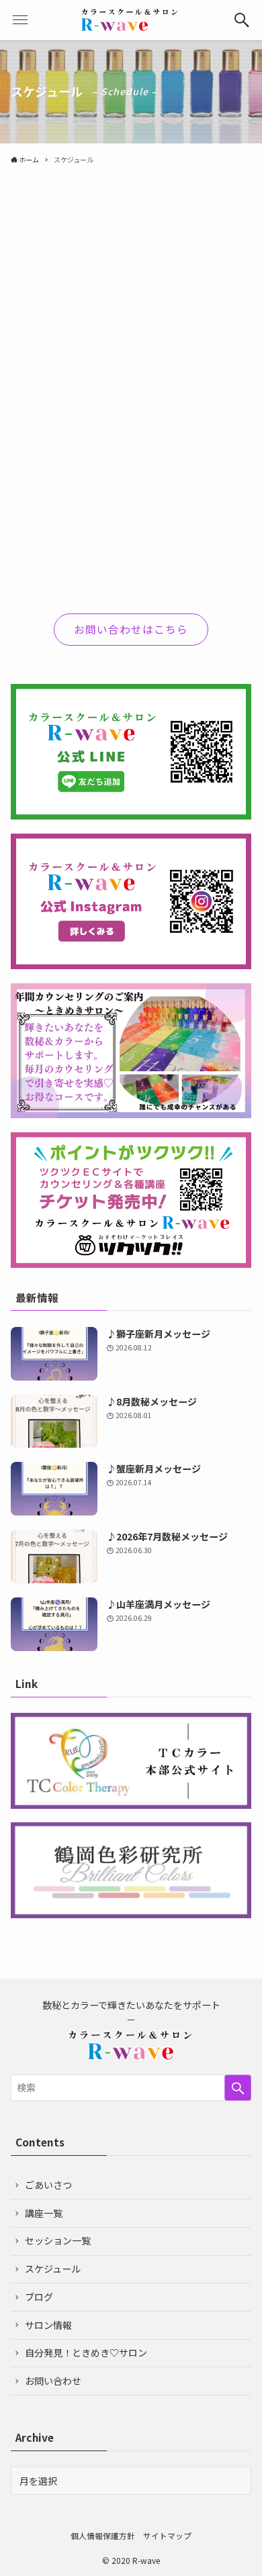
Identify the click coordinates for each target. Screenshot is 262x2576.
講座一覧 (44, 2213)
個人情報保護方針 (103, 2535)
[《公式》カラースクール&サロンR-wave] (131, 20)
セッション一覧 (58, 2240)
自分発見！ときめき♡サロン (86, 2352)
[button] (242, 20)
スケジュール (53, 2269)
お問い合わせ (53, 2381)
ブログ (39, 2297)
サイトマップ (167, 2535)
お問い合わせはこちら (131, 629)
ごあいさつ (48, 2185)
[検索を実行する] (238, 2087)
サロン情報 (48, 2325)
